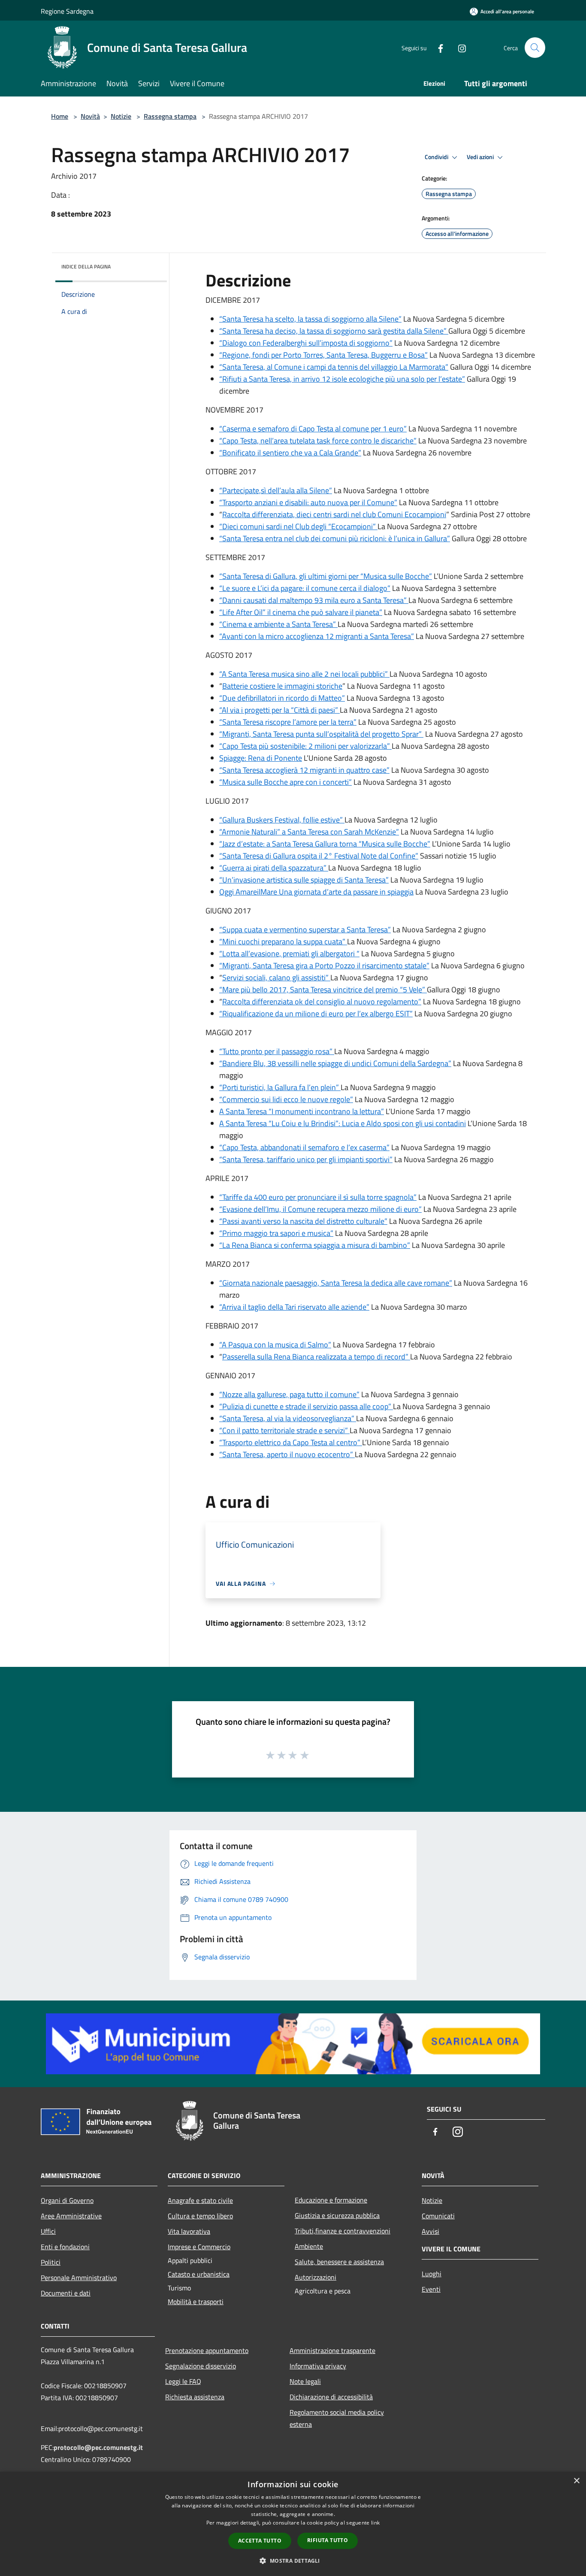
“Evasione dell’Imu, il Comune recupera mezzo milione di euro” (320, 1209)
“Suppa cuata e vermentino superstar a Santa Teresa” (305, 929)
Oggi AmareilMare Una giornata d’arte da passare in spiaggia (316, 892)
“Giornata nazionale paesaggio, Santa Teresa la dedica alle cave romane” (336, 1283)
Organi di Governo (67, 2200)
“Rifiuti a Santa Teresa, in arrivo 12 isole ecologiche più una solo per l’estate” (342, 379)
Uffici (48, 2231)
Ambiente (309, 2246)
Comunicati (438, 2216)
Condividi (437, 157)
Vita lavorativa (189, 2231)
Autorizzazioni (316, 2277)
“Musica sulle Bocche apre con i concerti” (285, 782)
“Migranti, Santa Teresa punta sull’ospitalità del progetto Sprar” (321, 734)
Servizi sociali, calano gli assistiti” (276, 978)
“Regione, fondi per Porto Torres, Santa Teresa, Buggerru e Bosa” (323, 355)
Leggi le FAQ (183, 2381)
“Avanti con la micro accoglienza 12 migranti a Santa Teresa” (317, 636)
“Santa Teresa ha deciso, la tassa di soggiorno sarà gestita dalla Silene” (334, 331)
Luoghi (432, 2274)
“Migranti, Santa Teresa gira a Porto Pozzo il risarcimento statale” (324, 966)
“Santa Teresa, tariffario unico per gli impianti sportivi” (306, 1159)
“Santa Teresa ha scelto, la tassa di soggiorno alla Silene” (310, 319)
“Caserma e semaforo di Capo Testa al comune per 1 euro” (313, 429)
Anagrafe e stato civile (200, 2200)
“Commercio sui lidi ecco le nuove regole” (286, 1099)
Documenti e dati (66, 2293)
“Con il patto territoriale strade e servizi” (284, 1430)
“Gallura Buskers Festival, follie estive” (282, 820)
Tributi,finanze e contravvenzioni (343, 2231)
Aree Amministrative (71, 2216)
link (375, 2523)
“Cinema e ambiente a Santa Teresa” (278, 624)
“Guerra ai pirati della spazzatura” (274, 868)
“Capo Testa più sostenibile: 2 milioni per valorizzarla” (305, 746)
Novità (90, 116)
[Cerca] (535, 48)
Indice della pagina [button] (86, 267)
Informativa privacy (318, 2366)
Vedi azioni (481, 157)
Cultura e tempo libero (200, 2216)
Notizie (121, 116)
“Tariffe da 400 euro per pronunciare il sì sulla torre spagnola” (318, 1197)
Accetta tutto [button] (260, 2541)
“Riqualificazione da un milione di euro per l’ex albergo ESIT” (316, 1014)
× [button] (576, 2481)
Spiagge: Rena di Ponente (261, 758)
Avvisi (430, 2231)
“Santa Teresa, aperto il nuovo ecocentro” (287, 1454)
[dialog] (293, 2524)
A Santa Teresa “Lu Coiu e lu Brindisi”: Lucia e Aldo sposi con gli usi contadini (343, 1123)
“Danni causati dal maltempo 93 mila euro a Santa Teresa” (314, 600)
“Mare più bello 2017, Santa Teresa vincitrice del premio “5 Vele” (323, 990)
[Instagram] (459, 47)
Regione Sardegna (67, 11)
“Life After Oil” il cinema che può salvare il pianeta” (301, 612)
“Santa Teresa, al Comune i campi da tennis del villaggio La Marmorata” (334, 367)
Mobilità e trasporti (196, 2302)
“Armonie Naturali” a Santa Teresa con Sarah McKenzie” (309, 832)
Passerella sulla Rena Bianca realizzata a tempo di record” (316, 1357)
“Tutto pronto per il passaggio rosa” (277, 1051)
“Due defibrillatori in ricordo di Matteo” (282, 698)
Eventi (431, 2289)
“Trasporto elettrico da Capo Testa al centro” (291, 1442)
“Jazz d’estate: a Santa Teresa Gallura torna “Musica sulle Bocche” (325, 844)
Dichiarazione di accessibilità (331, 2397)
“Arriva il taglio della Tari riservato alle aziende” (294, 1307)
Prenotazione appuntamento (207, 2350)
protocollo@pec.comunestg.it (98, 2447)
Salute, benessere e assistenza (339, 2262)
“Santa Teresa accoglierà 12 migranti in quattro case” (304, 770)
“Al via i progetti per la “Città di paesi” (279, 710)
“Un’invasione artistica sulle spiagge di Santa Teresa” (304, 880)
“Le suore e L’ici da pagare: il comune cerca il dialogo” (305, 588)
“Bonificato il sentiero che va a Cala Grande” (290, 453)
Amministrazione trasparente (332, 2350)
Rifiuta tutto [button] (328, 2540)
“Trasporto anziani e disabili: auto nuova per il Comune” (308, 502)
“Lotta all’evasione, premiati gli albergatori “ (289, 954)
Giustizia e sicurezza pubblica (337, 2215)
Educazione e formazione (331, 2200)
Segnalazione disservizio (201, 2366)
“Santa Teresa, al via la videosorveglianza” (288, 1418)
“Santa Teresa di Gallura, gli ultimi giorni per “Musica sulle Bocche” (326, 576)
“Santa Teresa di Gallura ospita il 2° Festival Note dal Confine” (319, 856)
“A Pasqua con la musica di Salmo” (275, 1345)
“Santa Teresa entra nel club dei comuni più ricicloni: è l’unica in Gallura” (335, 538)
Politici (51, 2262)
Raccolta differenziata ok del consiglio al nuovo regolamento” (322, 1002)
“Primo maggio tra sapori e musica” (276, 1233)
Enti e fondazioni (65, 2247)
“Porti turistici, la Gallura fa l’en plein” (280, 1087)
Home (60, 116)
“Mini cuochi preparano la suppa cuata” (283, 942)
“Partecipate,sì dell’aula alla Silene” (276, 490)
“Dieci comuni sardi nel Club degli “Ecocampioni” (298, 526)
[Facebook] (437, 47)
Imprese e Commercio (199, 2247)
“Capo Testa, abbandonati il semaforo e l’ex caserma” (304, 1147)
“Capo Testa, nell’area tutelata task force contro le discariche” (318, 441)
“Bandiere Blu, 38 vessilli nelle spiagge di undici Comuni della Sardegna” (335, 1063)
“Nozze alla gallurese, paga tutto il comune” (289, 1394)
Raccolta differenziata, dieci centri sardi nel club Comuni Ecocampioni (334, 514)
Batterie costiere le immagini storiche (282, 686)
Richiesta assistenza (195, 2397)
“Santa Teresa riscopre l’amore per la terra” (288, 722)
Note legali (305, 2381)
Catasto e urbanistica (199, 2274)
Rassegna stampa (170, 116)
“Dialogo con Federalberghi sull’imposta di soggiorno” (306, 343)
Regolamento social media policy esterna (337, 2418)
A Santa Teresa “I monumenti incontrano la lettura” (302, 1111)
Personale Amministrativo (79, 2278)
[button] (293, 2561)
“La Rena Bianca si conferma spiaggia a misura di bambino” (315, 1245)
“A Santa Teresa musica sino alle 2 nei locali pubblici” (304, 674)
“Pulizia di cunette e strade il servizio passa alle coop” (306, 1406)
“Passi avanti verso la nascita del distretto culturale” (303, 1221)
